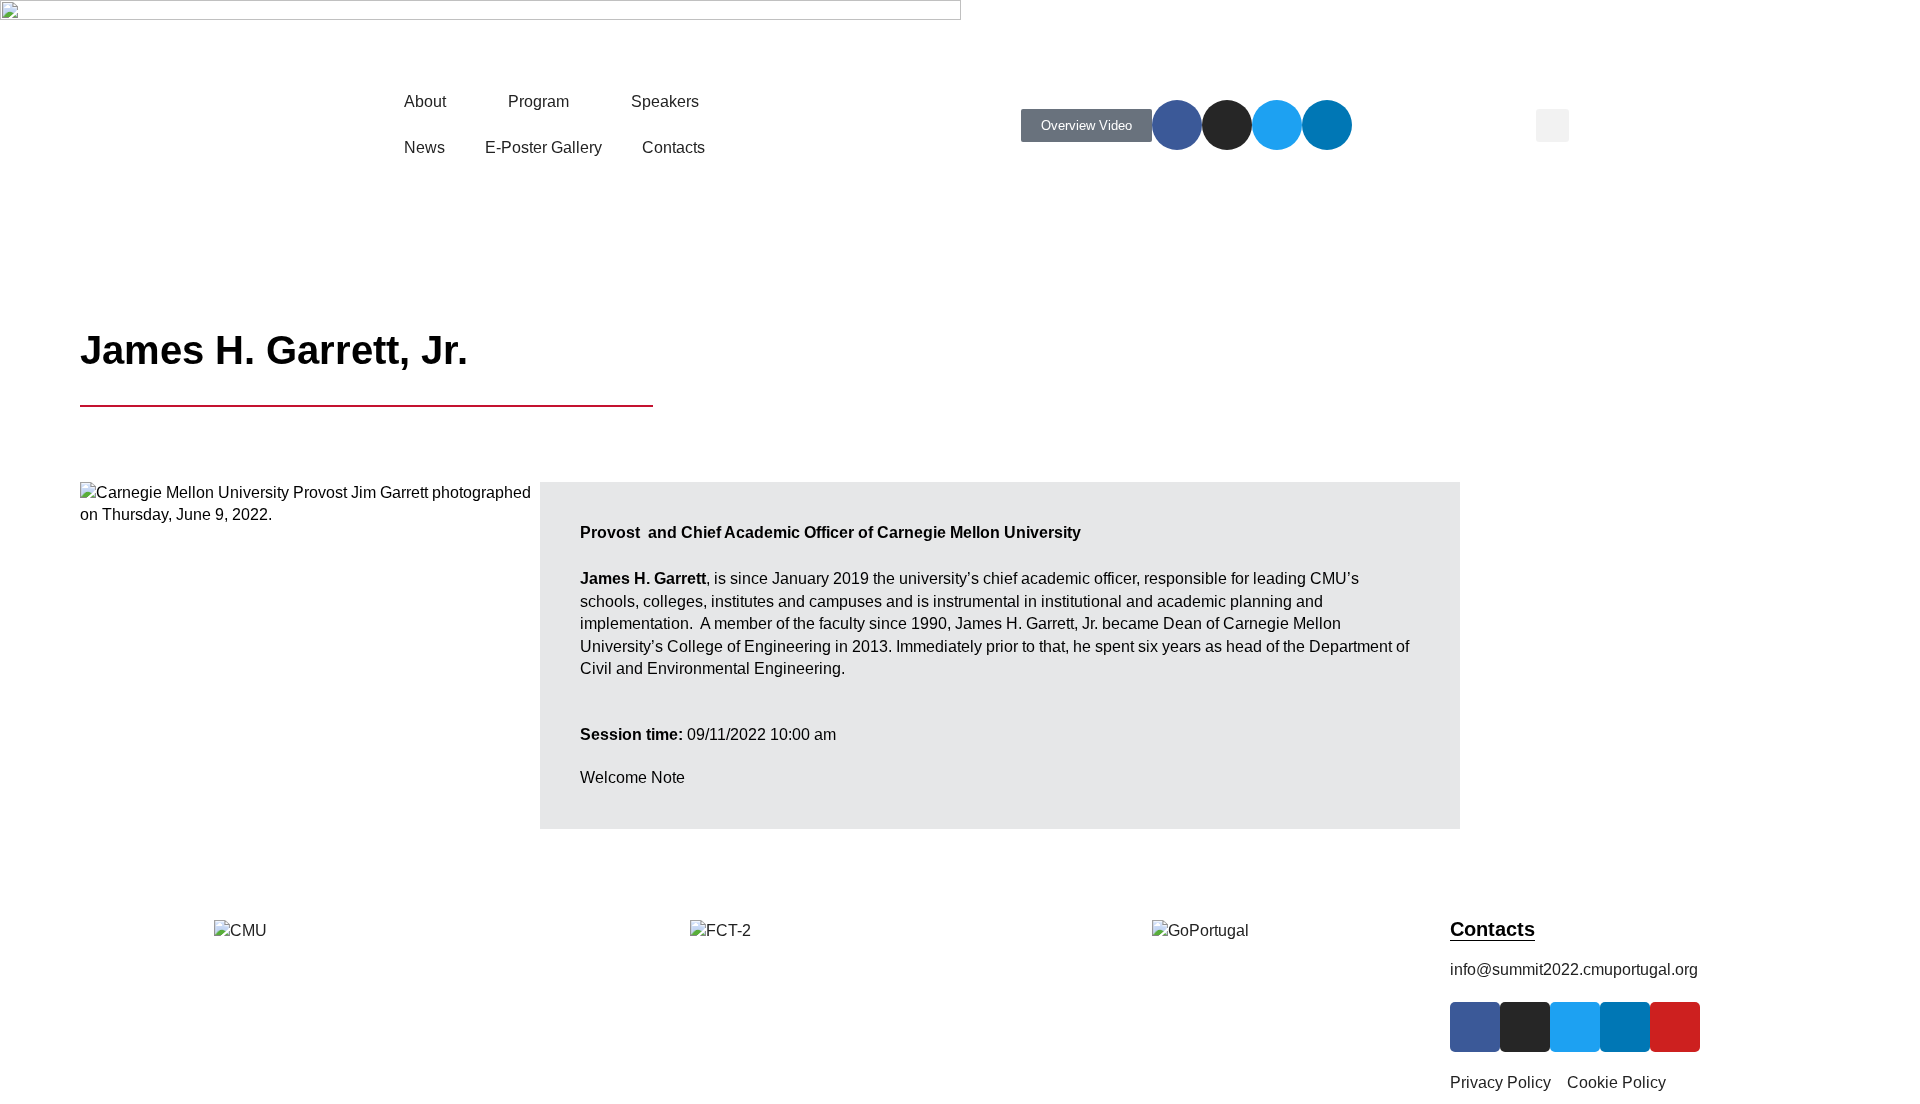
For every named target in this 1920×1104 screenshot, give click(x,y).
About (425, 101)
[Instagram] (1227, 125)
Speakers (665, 101)
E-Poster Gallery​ (543, 147)
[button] (1552, 125)
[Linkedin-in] (1327, 125)
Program (538, 101)
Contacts (673, 147)
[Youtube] (1675, 1027)
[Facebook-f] (1177, 125)
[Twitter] (1277, 125)
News (424, 147)
